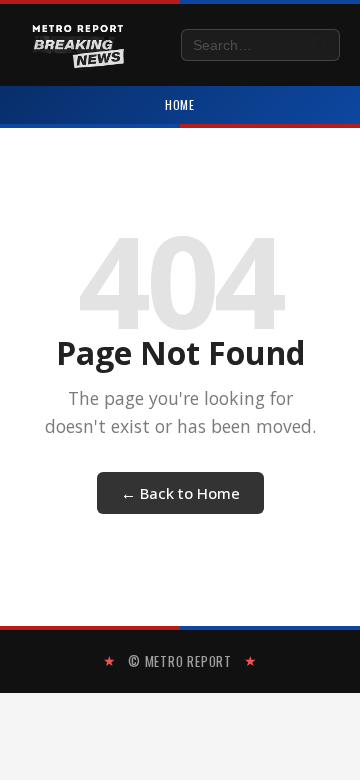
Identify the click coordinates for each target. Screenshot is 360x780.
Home (180, 104)
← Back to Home (180, 493)
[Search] (320, 45)
